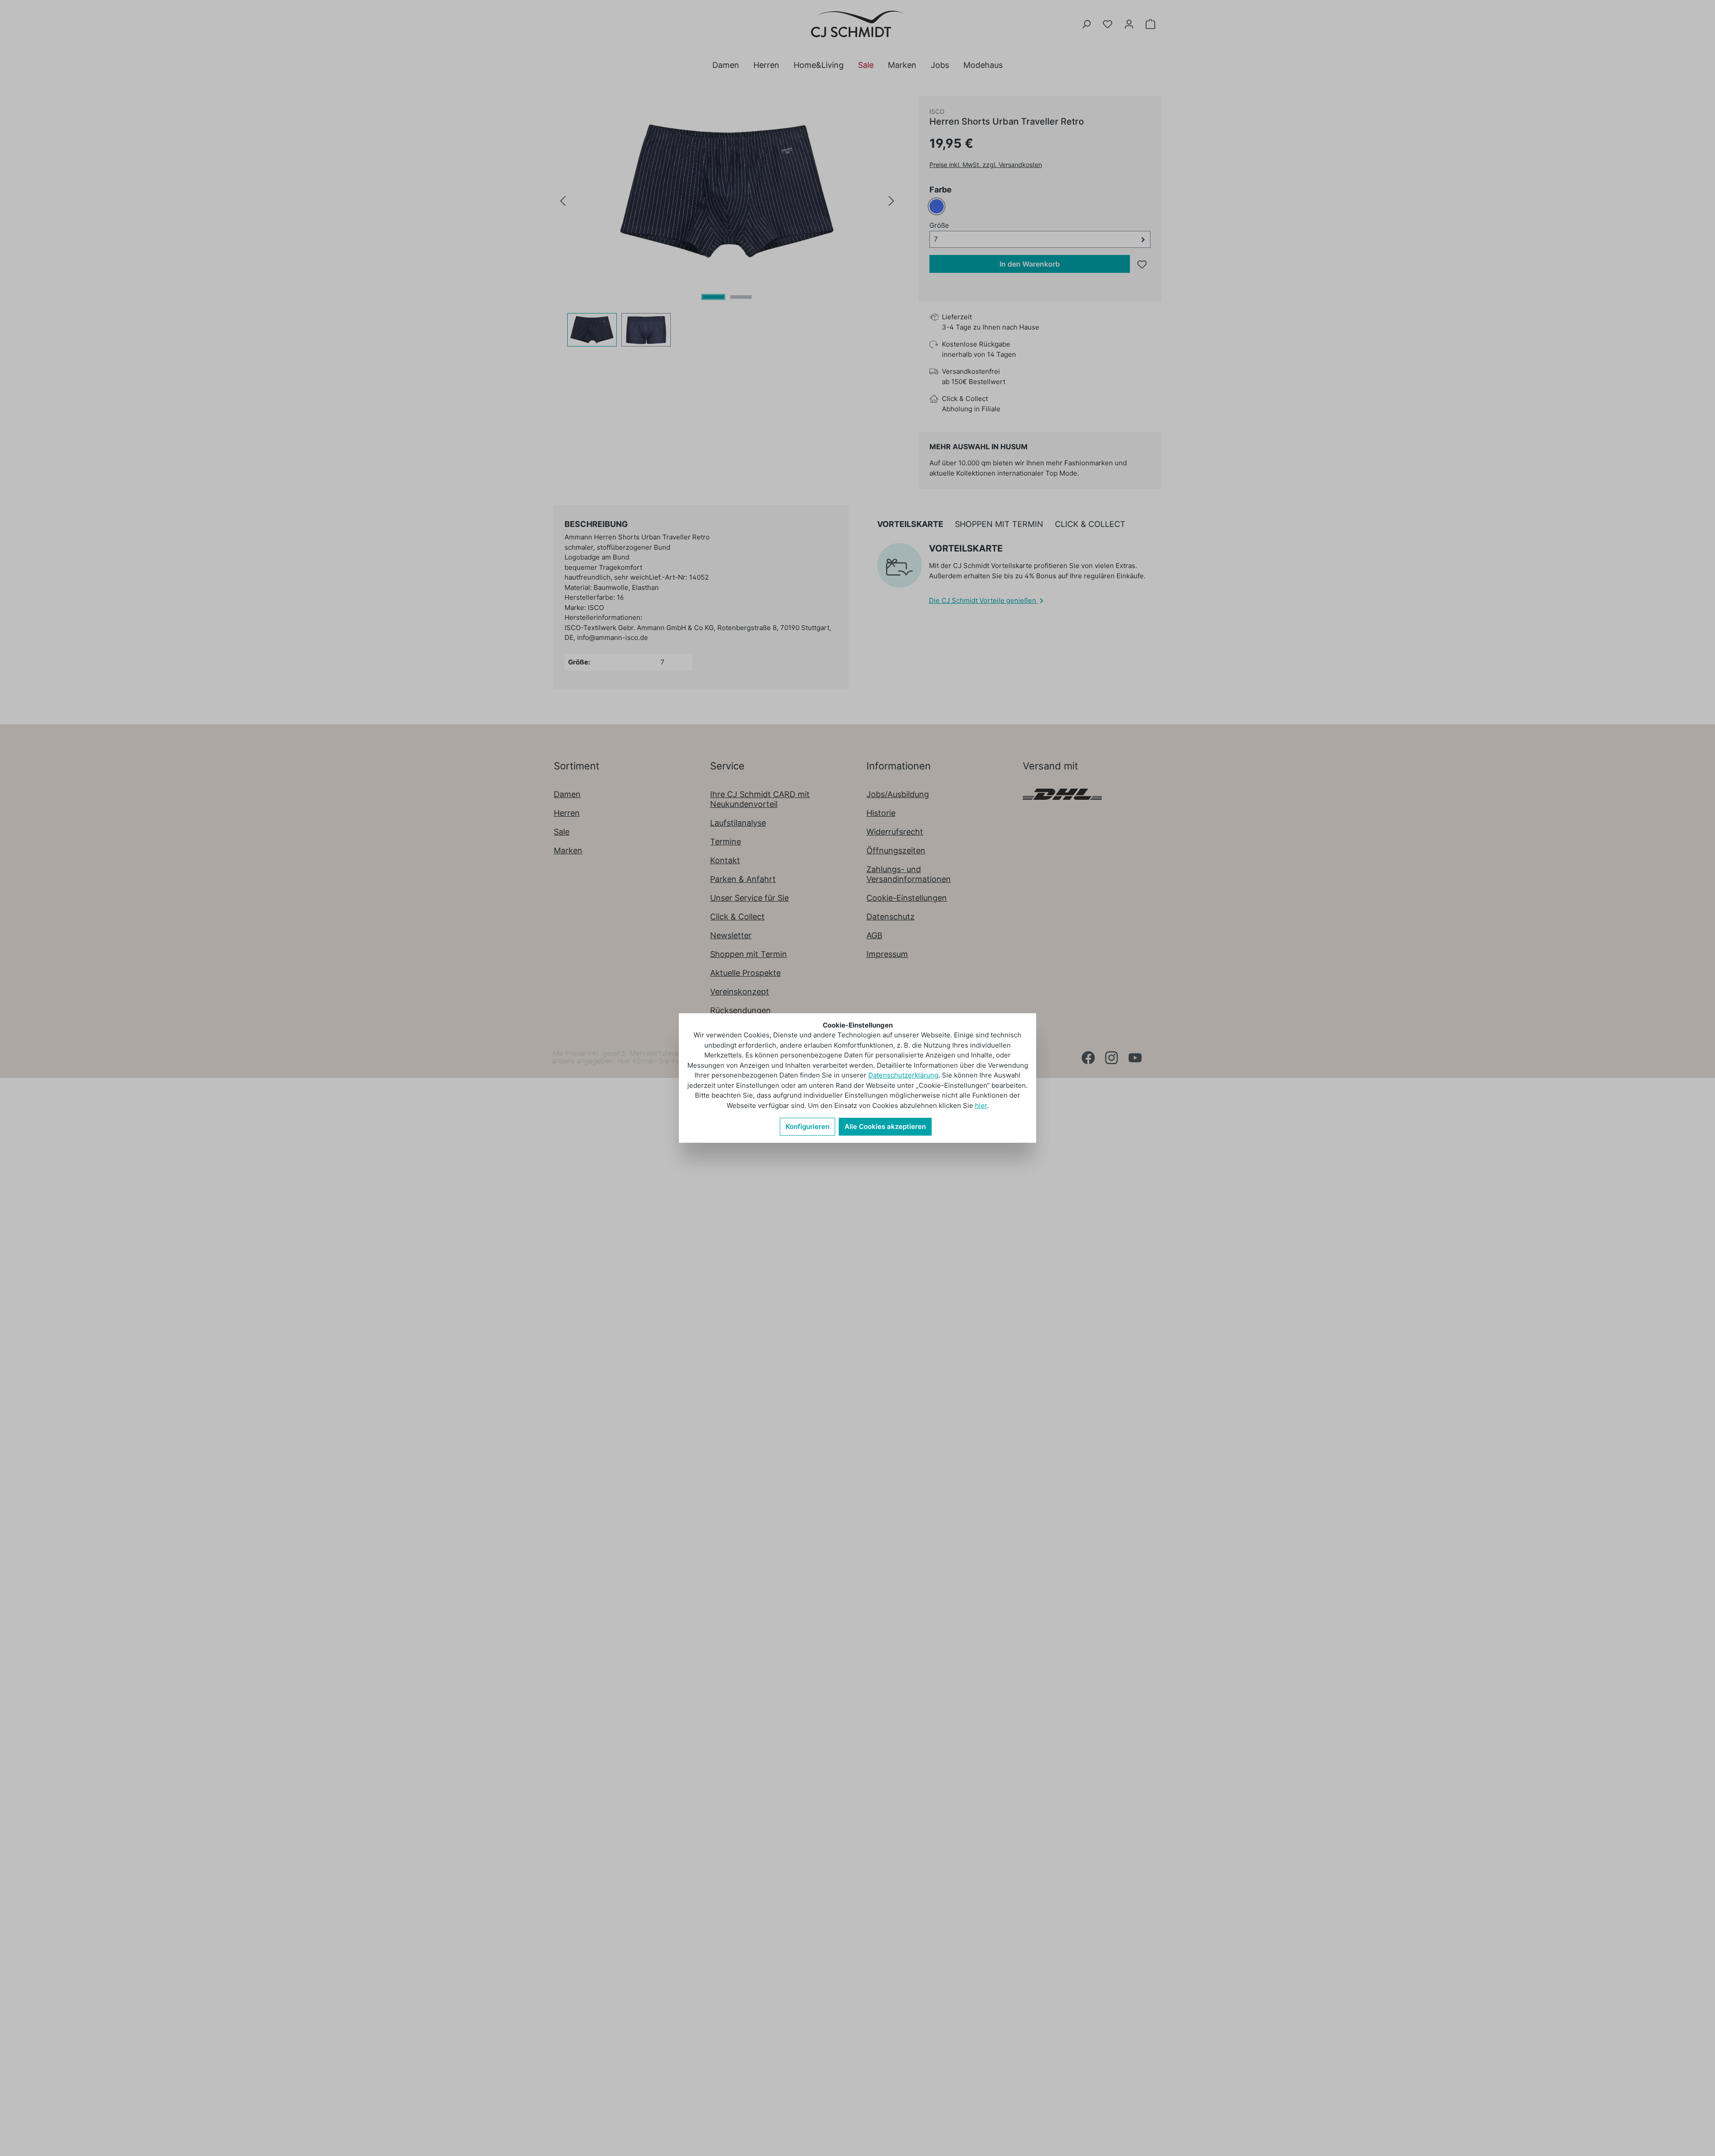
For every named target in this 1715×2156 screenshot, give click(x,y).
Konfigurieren (807, 1126)
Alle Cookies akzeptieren (885, 1126)
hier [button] (981, 1105)
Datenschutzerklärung (903, 1075)
